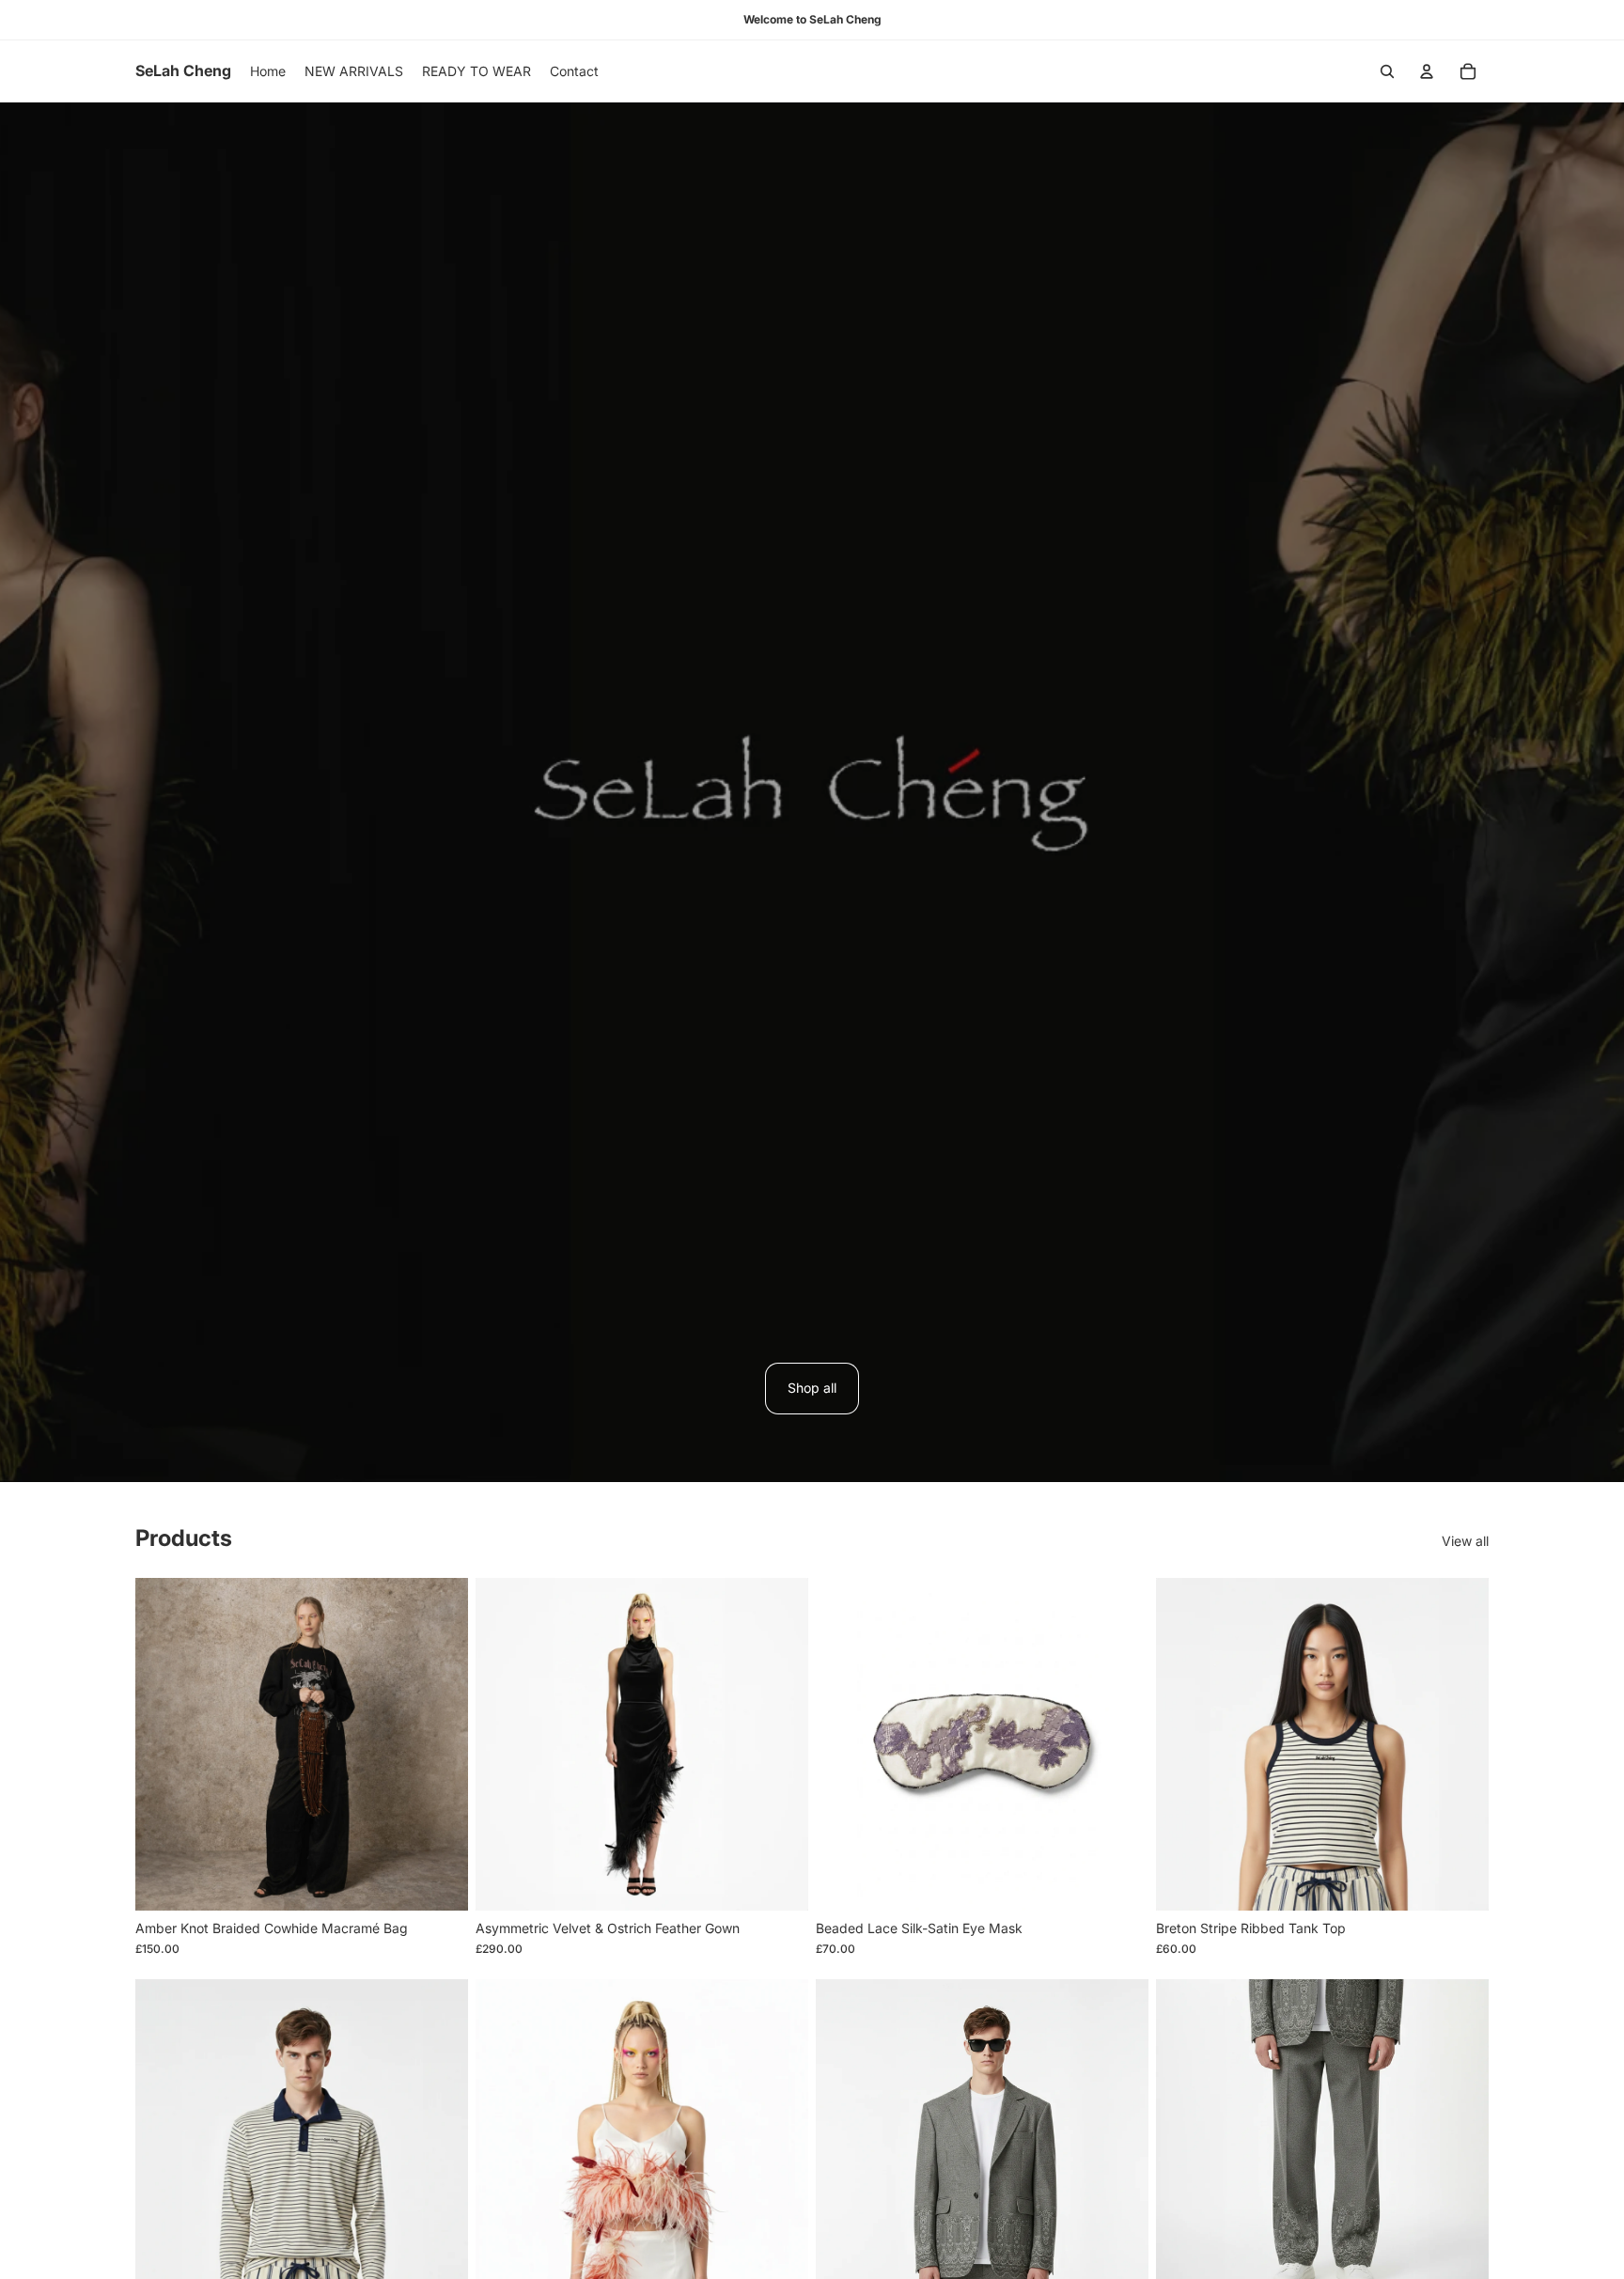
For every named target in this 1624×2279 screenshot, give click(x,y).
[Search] (1387, 71)
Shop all (812, 1388)
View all (1465, 1541)
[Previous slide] (164, 1744)
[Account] (1427, 71)
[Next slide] (440, 1744)
